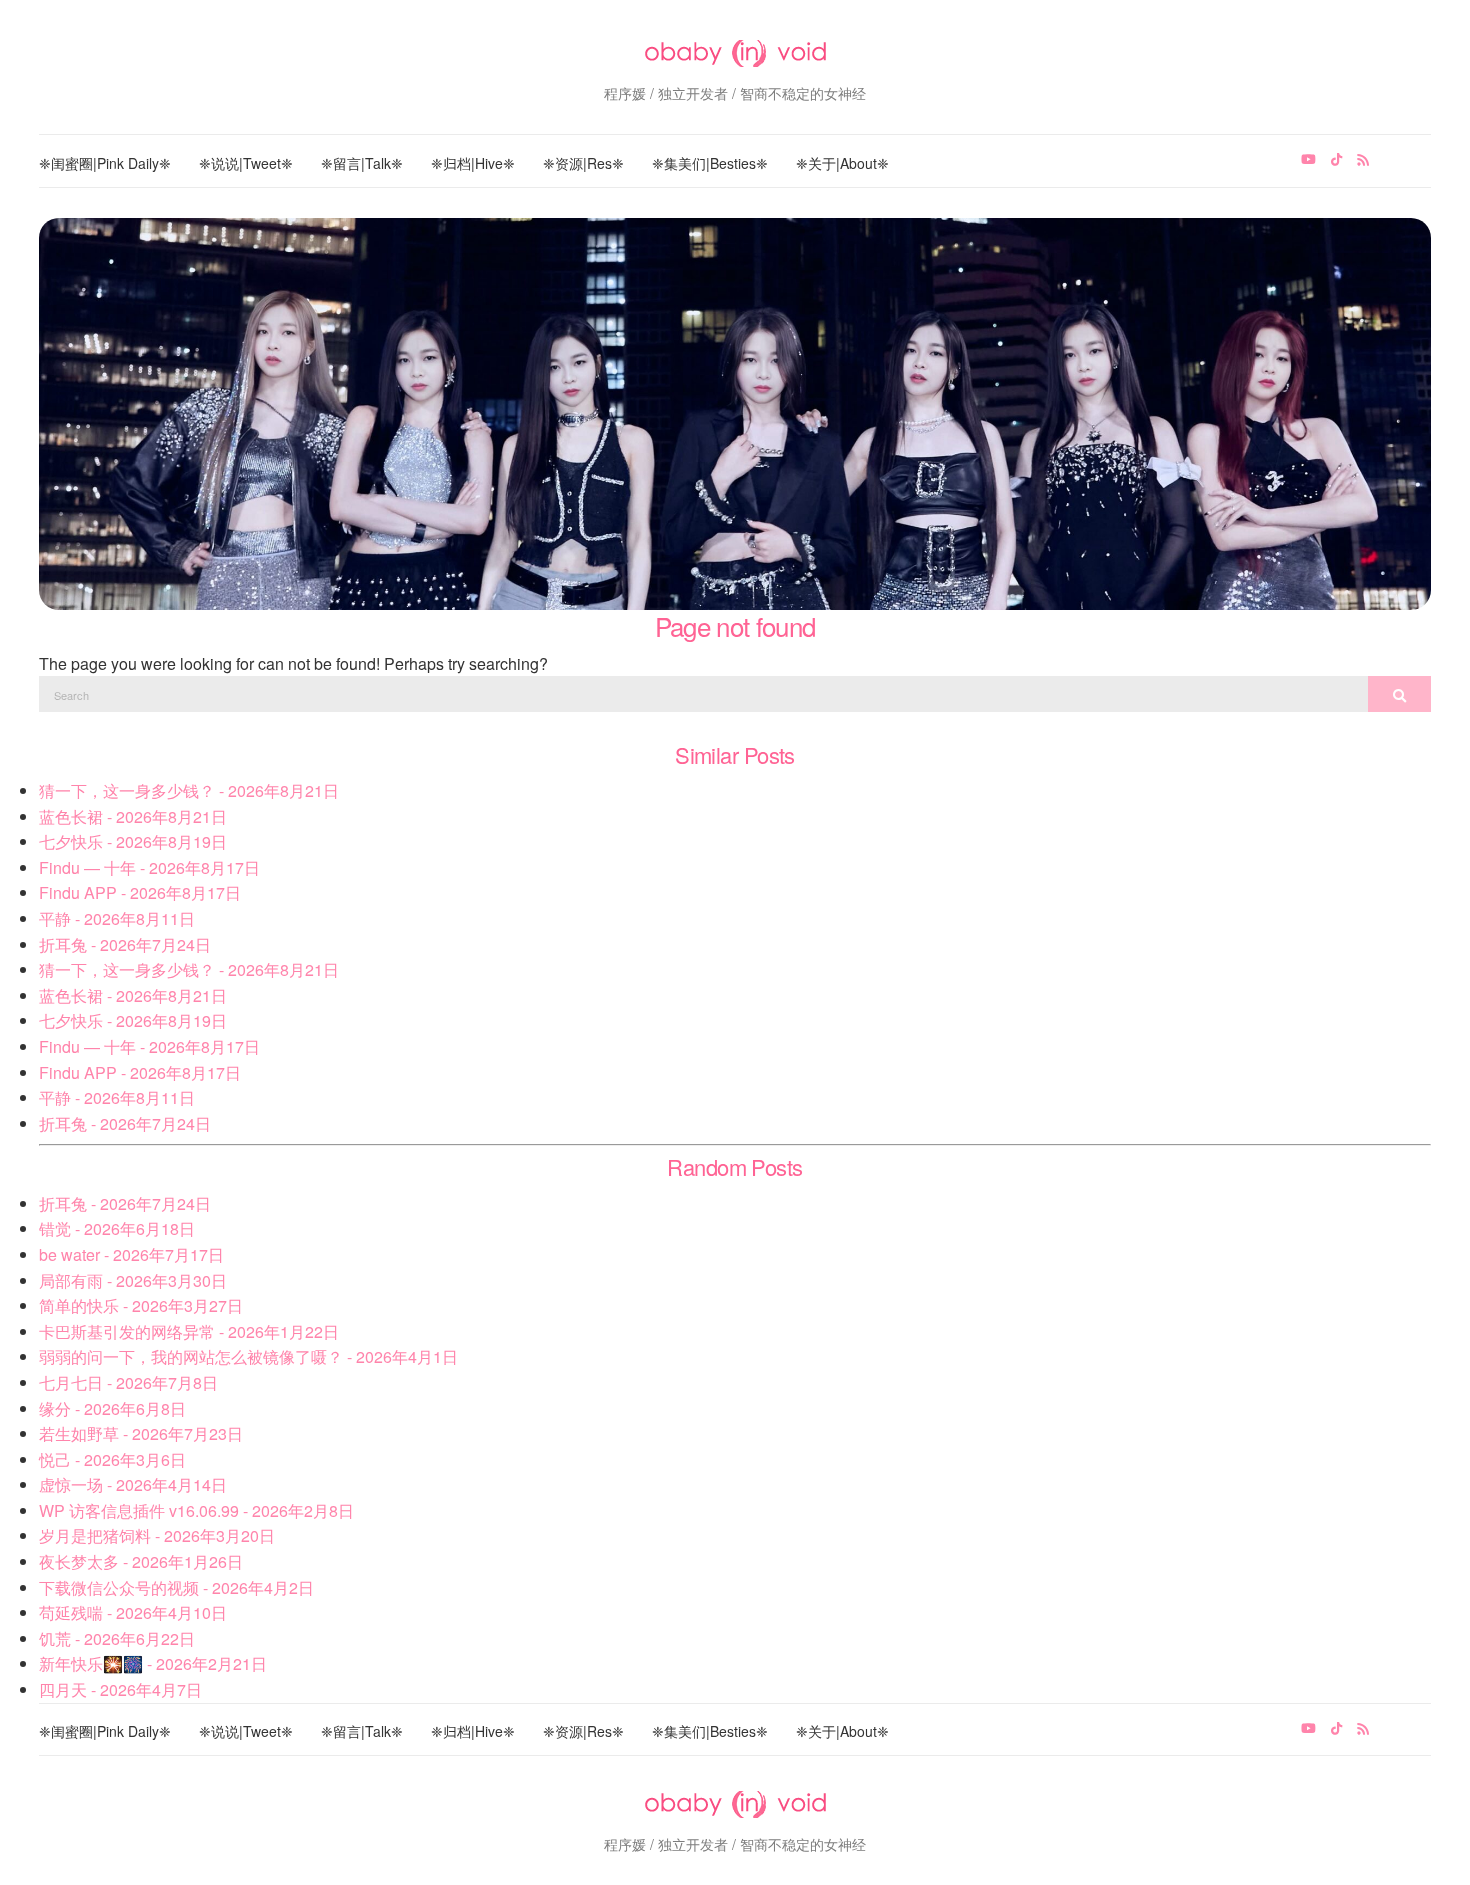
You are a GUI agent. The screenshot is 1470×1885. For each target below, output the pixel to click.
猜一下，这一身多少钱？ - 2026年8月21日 (189, 790)
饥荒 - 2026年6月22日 (117, 1638)
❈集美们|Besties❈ (710, 163)
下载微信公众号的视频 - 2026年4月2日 (176, 1587)
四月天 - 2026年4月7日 (120, 1689)
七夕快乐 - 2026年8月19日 (133, 841)
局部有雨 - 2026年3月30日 (133, 1280)
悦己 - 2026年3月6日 (112, 1459)
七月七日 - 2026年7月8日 (128, 1382)
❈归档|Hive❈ (473, 163)
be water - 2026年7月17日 (131, 1254)
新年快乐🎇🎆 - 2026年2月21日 (153, 1663)
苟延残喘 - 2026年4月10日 (133, 1612)
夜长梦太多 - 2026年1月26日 (141, 1561)
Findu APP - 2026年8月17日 (140, 892)
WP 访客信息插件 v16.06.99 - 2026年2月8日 (196, 1510)
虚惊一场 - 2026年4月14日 (133, 1484)
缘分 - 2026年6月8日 (112, 1408)
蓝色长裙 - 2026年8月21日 (133, 816)
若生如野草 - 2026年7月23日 (141, 1433)
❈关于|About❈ (842, 163)
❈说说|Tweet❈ (246, 163)
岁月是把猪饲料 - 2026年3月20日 (157, 1535)
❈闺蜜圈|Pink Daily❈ (105, 163)
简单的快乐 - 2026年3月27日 (141, 1305)
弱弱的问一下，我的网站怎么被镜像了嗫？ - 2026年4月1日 (248, 1356)
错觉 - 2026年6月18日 (117, 1228)
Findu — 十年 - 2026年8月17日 (149, 867)
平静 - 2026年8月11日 (117, 918)
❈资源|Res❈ (583, 163)
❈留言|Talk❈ (362, 163)
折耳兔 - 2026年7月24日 (125, 944)
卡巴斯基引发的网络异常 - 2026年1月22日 (189, 1331)
